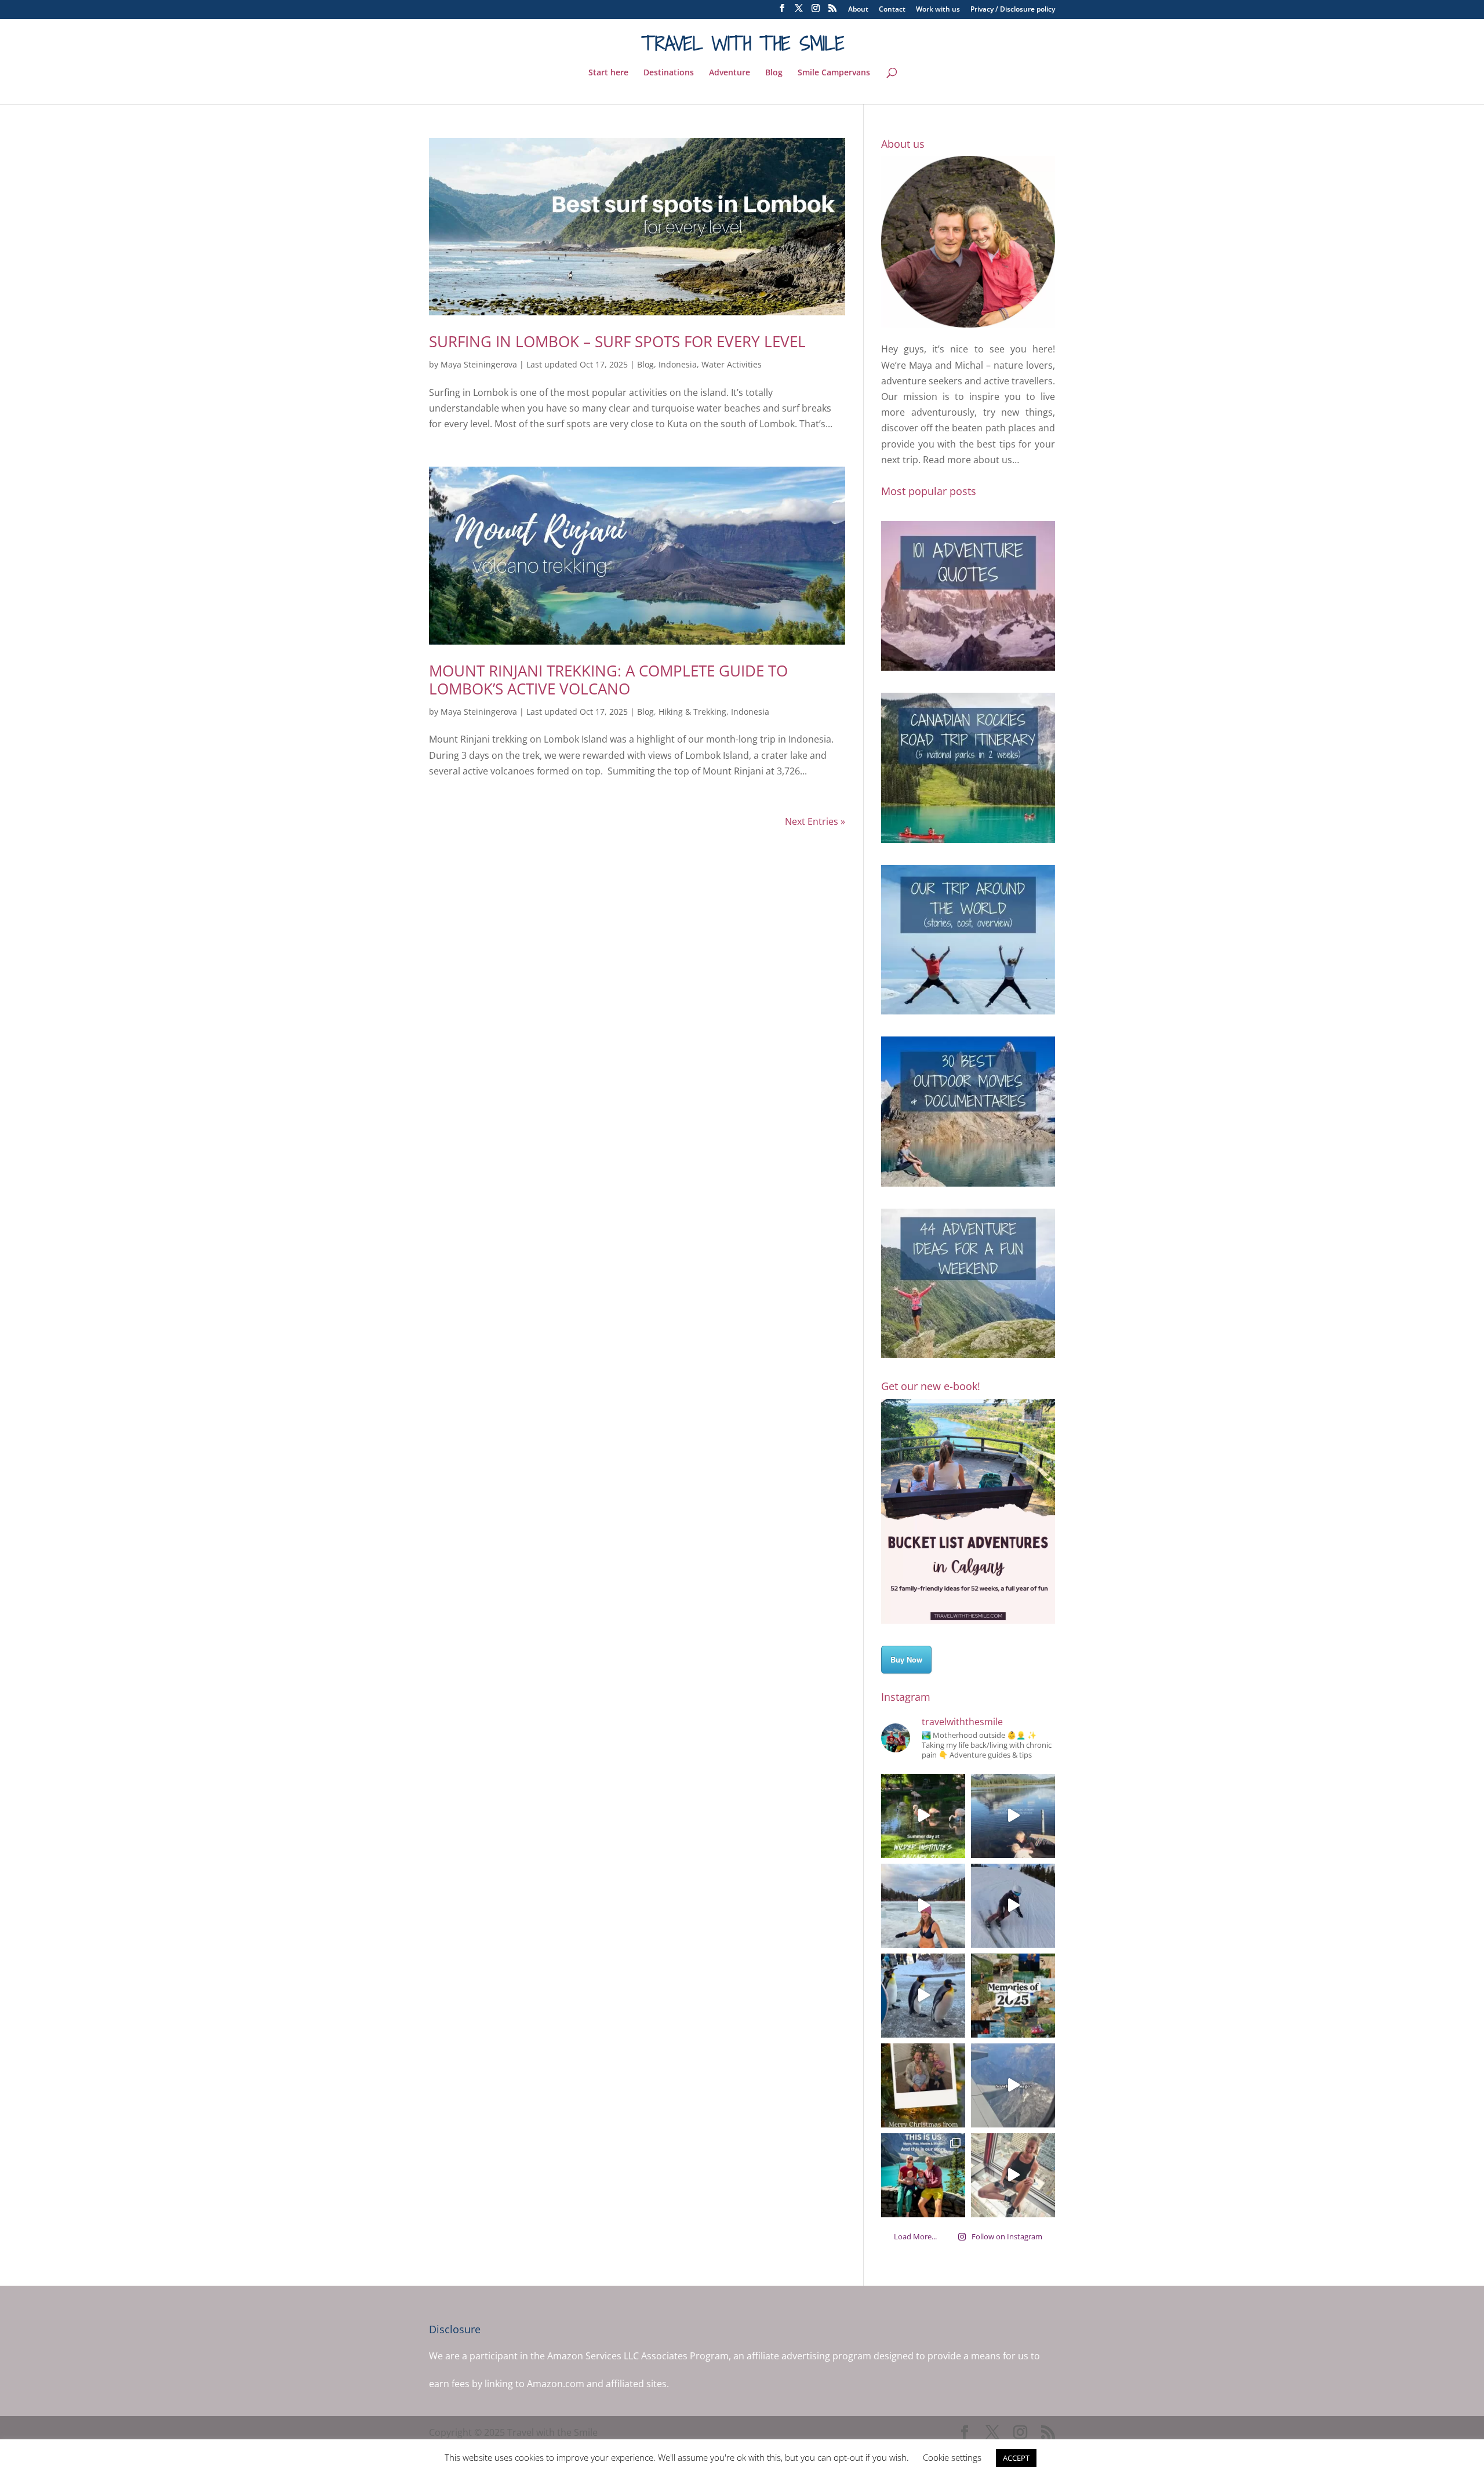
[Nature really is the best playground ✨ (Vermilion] (1013, 1816)
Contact (892, 10)
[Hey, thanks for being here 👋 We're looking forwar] (923, 2175)
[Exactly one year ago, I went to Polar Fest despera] (923, 1906)
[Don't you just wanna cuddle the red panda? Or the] (923, 1816)
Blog (774, 73)
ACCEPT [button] (1016, 2458)
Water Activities (732, 364)
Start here (608, 73)
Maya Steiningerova (479, 364)
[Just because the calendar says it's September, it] (1013, 2085)
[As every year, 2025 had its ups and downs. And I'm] (1013, 1996)
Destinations (669, 73)
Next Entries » (815, 821)
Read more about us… (971, 460)
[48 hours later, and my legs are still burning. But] (1013, 2175)
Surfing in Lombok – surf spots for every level (617, 341)
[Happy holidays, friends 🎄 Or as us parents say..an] (923, 2085)
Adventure (730, 73)
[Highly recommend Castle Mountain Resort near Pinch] (1013, 1906)
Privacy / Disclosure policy (1013, 10)
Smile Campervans (834, 73)
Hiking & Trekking (692, 712)
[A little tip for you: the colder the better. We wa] (923, 1996)
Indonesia (678, 364)
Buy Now (906, 1659)
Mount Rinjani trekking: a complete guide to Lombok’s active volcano (608, 680)
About (858, 10)
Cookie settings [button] (952, 2457)
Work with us (938, 10)
